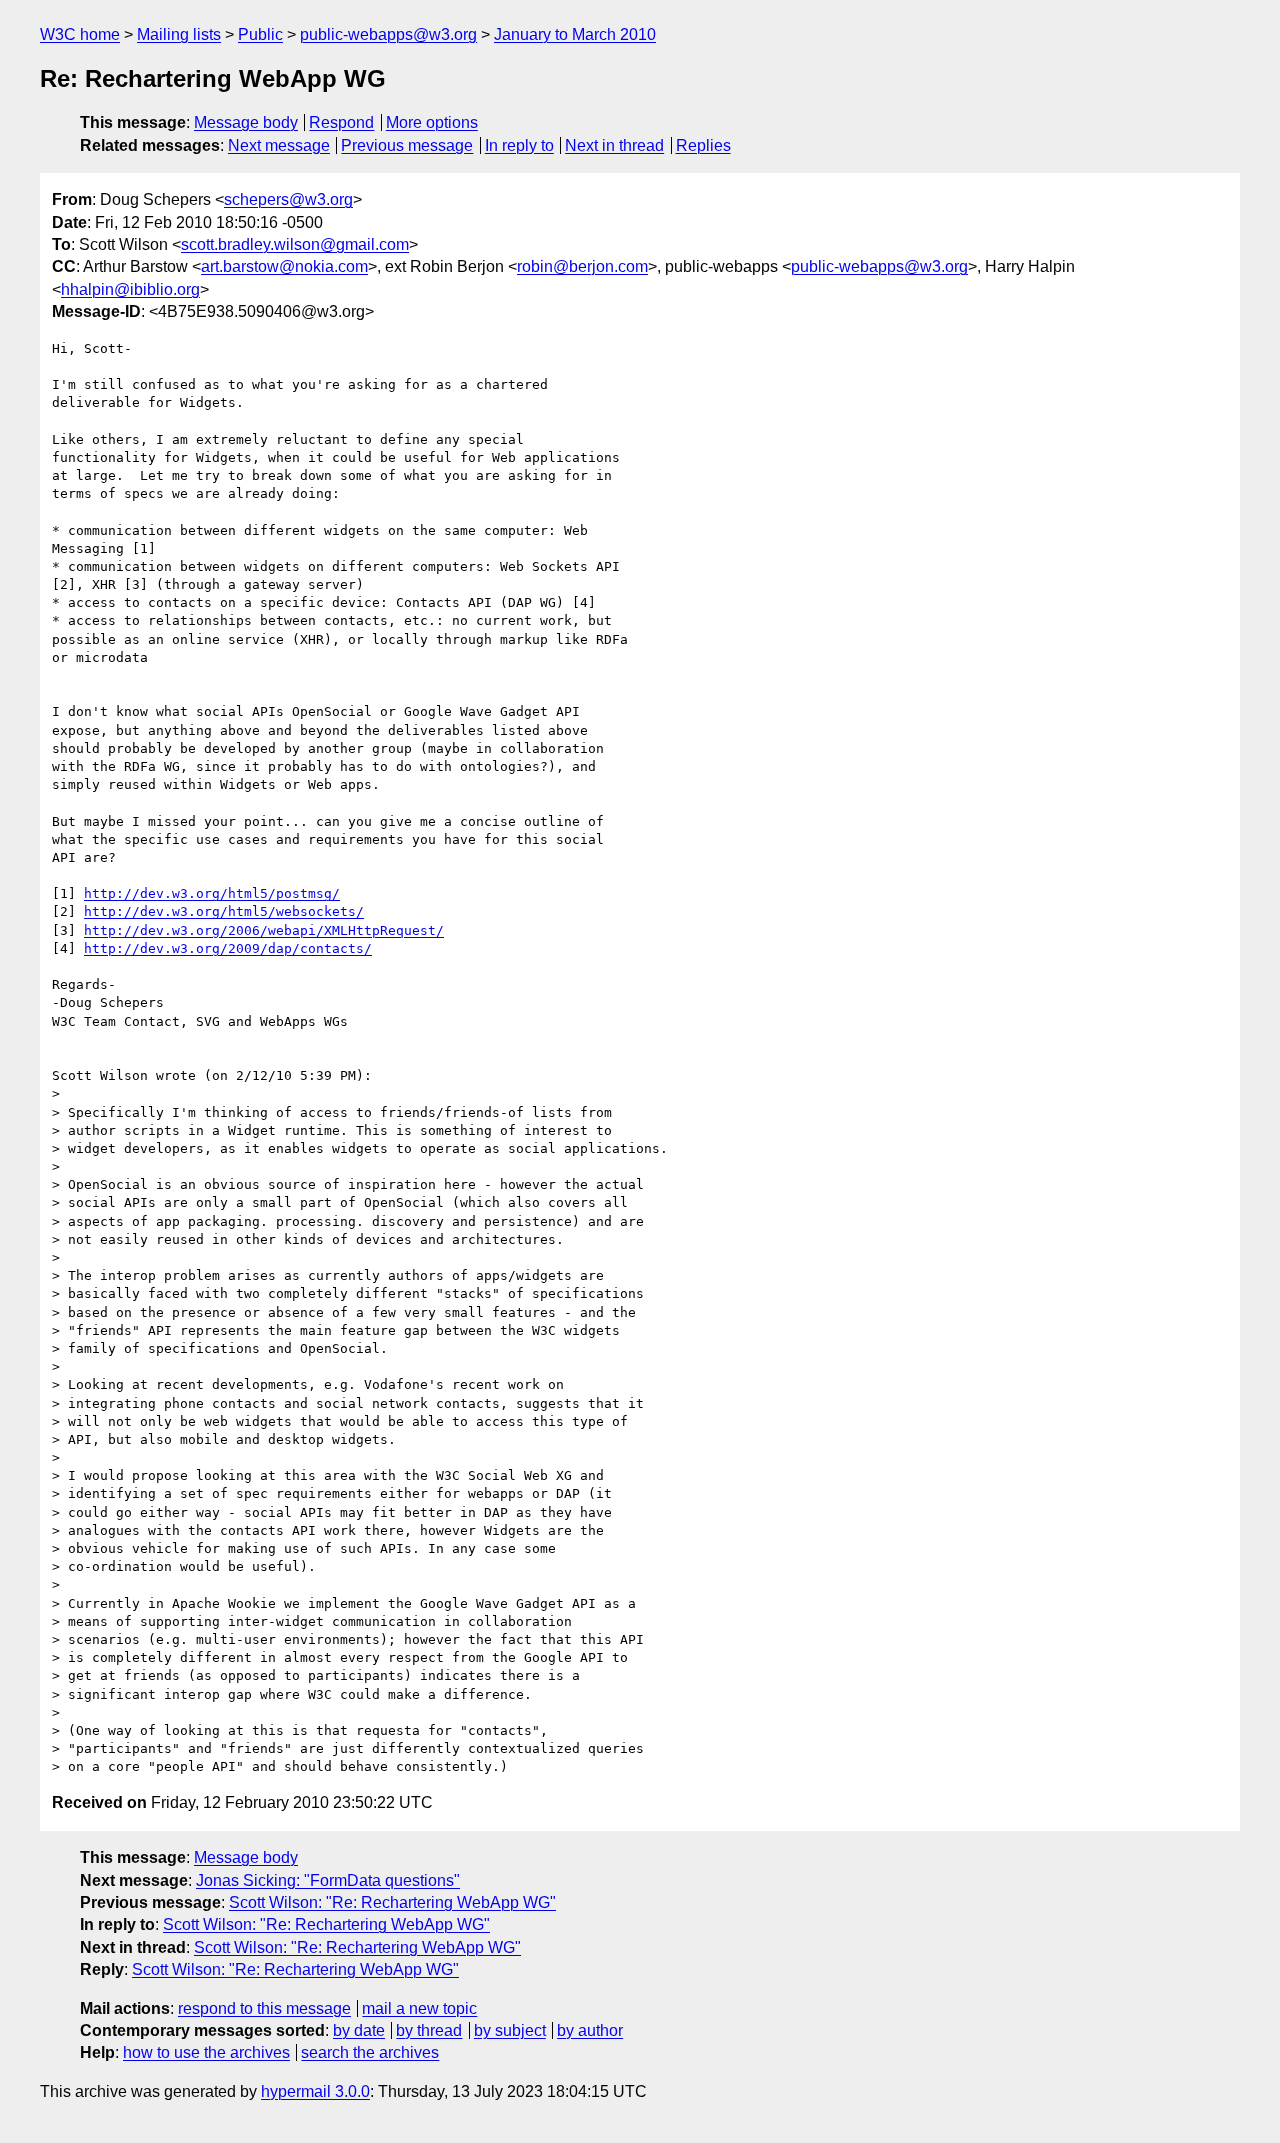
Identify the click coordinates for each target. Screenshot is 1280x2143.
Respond (341, 122)
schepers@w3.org (288, 199)
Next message (279, 145)
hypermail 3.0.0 (315, 2091)
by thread (429, 2030)
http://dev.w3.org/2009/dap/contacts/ (228, 948)
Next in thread (614, 145)
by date (359, 2030)
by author (590, 2030)
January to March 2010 (575, 34)
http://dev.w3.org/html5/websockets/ (224, 911)
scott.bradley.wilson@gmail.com (295, 244)
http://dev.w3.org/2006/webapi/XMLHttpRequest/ (264, 930)
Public (260, 34)
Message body (246, 122)
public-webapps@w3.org (388, 34)
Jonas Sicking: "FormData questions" (328, 1880)
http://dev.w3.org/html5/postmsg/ (212, 893)
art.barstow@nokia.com (284, 266)
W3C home (80, 34)
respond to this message (264, 2008)
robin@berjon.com (582, 266)
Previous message (407, 145)
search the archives (370, 2052)
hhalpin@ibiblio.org (130, 289)
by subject (510, 2030)
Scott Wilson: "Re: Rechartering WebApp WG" (392, 1902)
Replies (703, 145)
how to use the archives (206, 2052)
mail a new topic (419, 2008)
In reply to (519, 145)
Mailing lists (179, 34)
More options (432, 122)
